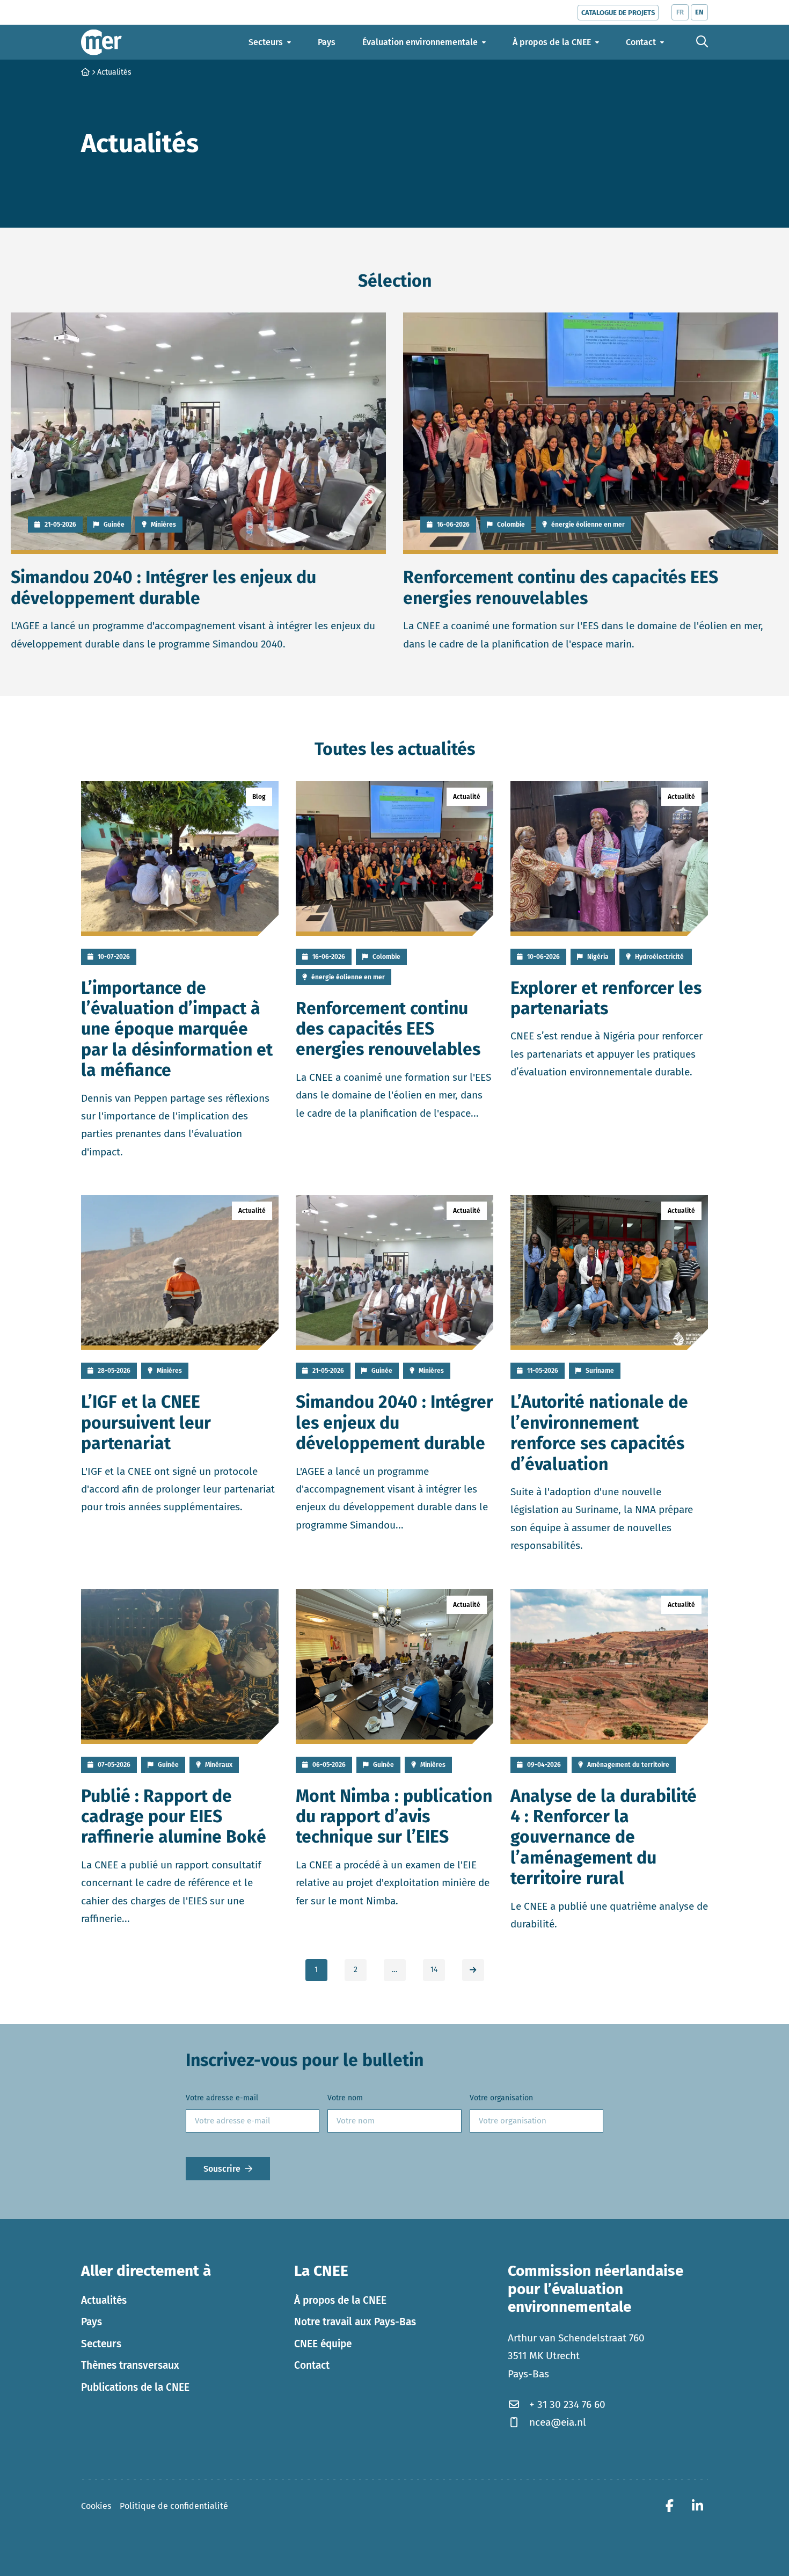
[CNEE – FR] (101, 42)
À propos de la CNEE (340, 2300)
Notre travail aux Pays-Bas (355, 2322)
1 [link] (316, 1970)
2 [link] (356, 1970)
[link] (473, 1970)
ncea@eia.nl (558, 2422)
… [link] (394, 1970)
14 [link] (434, 1970)
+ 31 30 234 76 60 (567, 2404)
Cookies (96, 2505)
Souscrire (222, 2168)
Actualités (104, 2300)
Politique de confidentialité (174, 2505)
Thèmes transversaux (130, 2365)
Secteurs (101, 2343)
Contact (312, 2365)
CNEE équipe (323, 2343)
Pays (92, 2322)
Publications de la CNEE (135, 2387)
